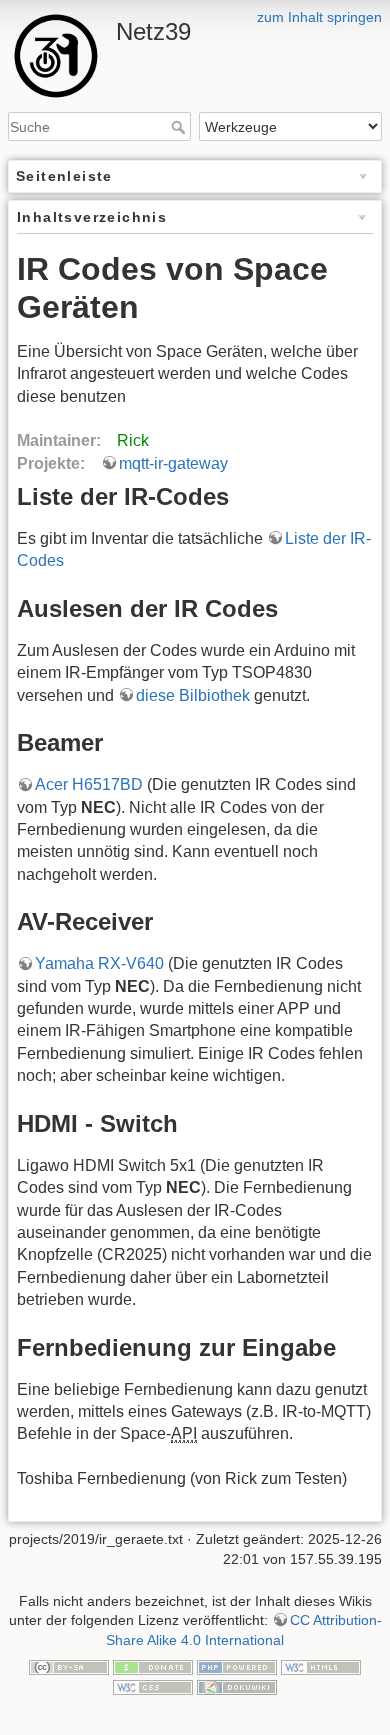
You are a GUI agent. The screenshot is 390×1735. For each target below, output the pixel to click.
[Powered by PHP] (237, 1666)
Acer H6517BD (89, 784)
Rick (133, 440)
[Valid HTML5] (321, 1666)
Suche (180, 127)
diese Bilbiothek (193, 695)
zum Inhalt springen (319, 17)
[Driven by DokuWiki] (237, 1686)
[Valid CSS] (153, 1686)
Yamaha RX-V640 (99, 963)
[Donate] (153, 1666)
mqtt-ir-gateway (173, 463)
